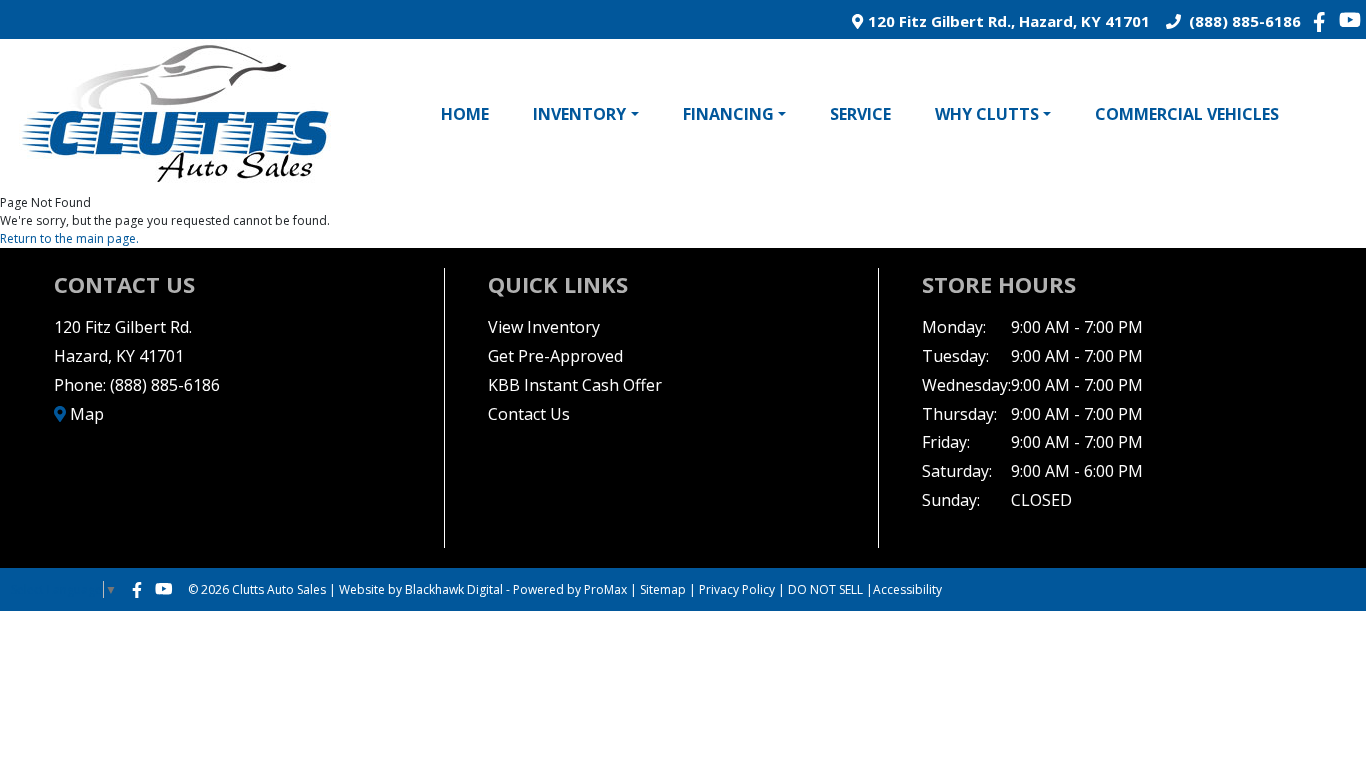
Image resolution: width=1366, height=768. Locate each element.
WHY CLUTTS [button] (987, 114)
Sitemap (663, 589)
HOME (465, 114)
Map (85, 414)
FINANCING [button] (728, 114)
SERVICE (860, 114)
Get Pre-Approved (555, 356)
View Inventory (544, 327)
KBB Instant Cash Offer (575, 385)
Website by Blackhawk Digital (421, 589)
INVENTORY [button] (579, 114)
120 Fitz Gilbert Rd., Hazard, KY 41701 (1006, 21)
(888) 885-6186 (1241, 21)
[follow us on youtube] (1350, 19)
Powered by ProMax (570, 589)
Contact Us (529, 414)
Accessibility (907, 589)
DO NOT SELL (825, 589)
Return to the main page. (69, 238)
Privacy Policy (737, 589)
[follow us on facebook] (1324, 21)
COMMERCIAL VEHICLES (1187, 114)
